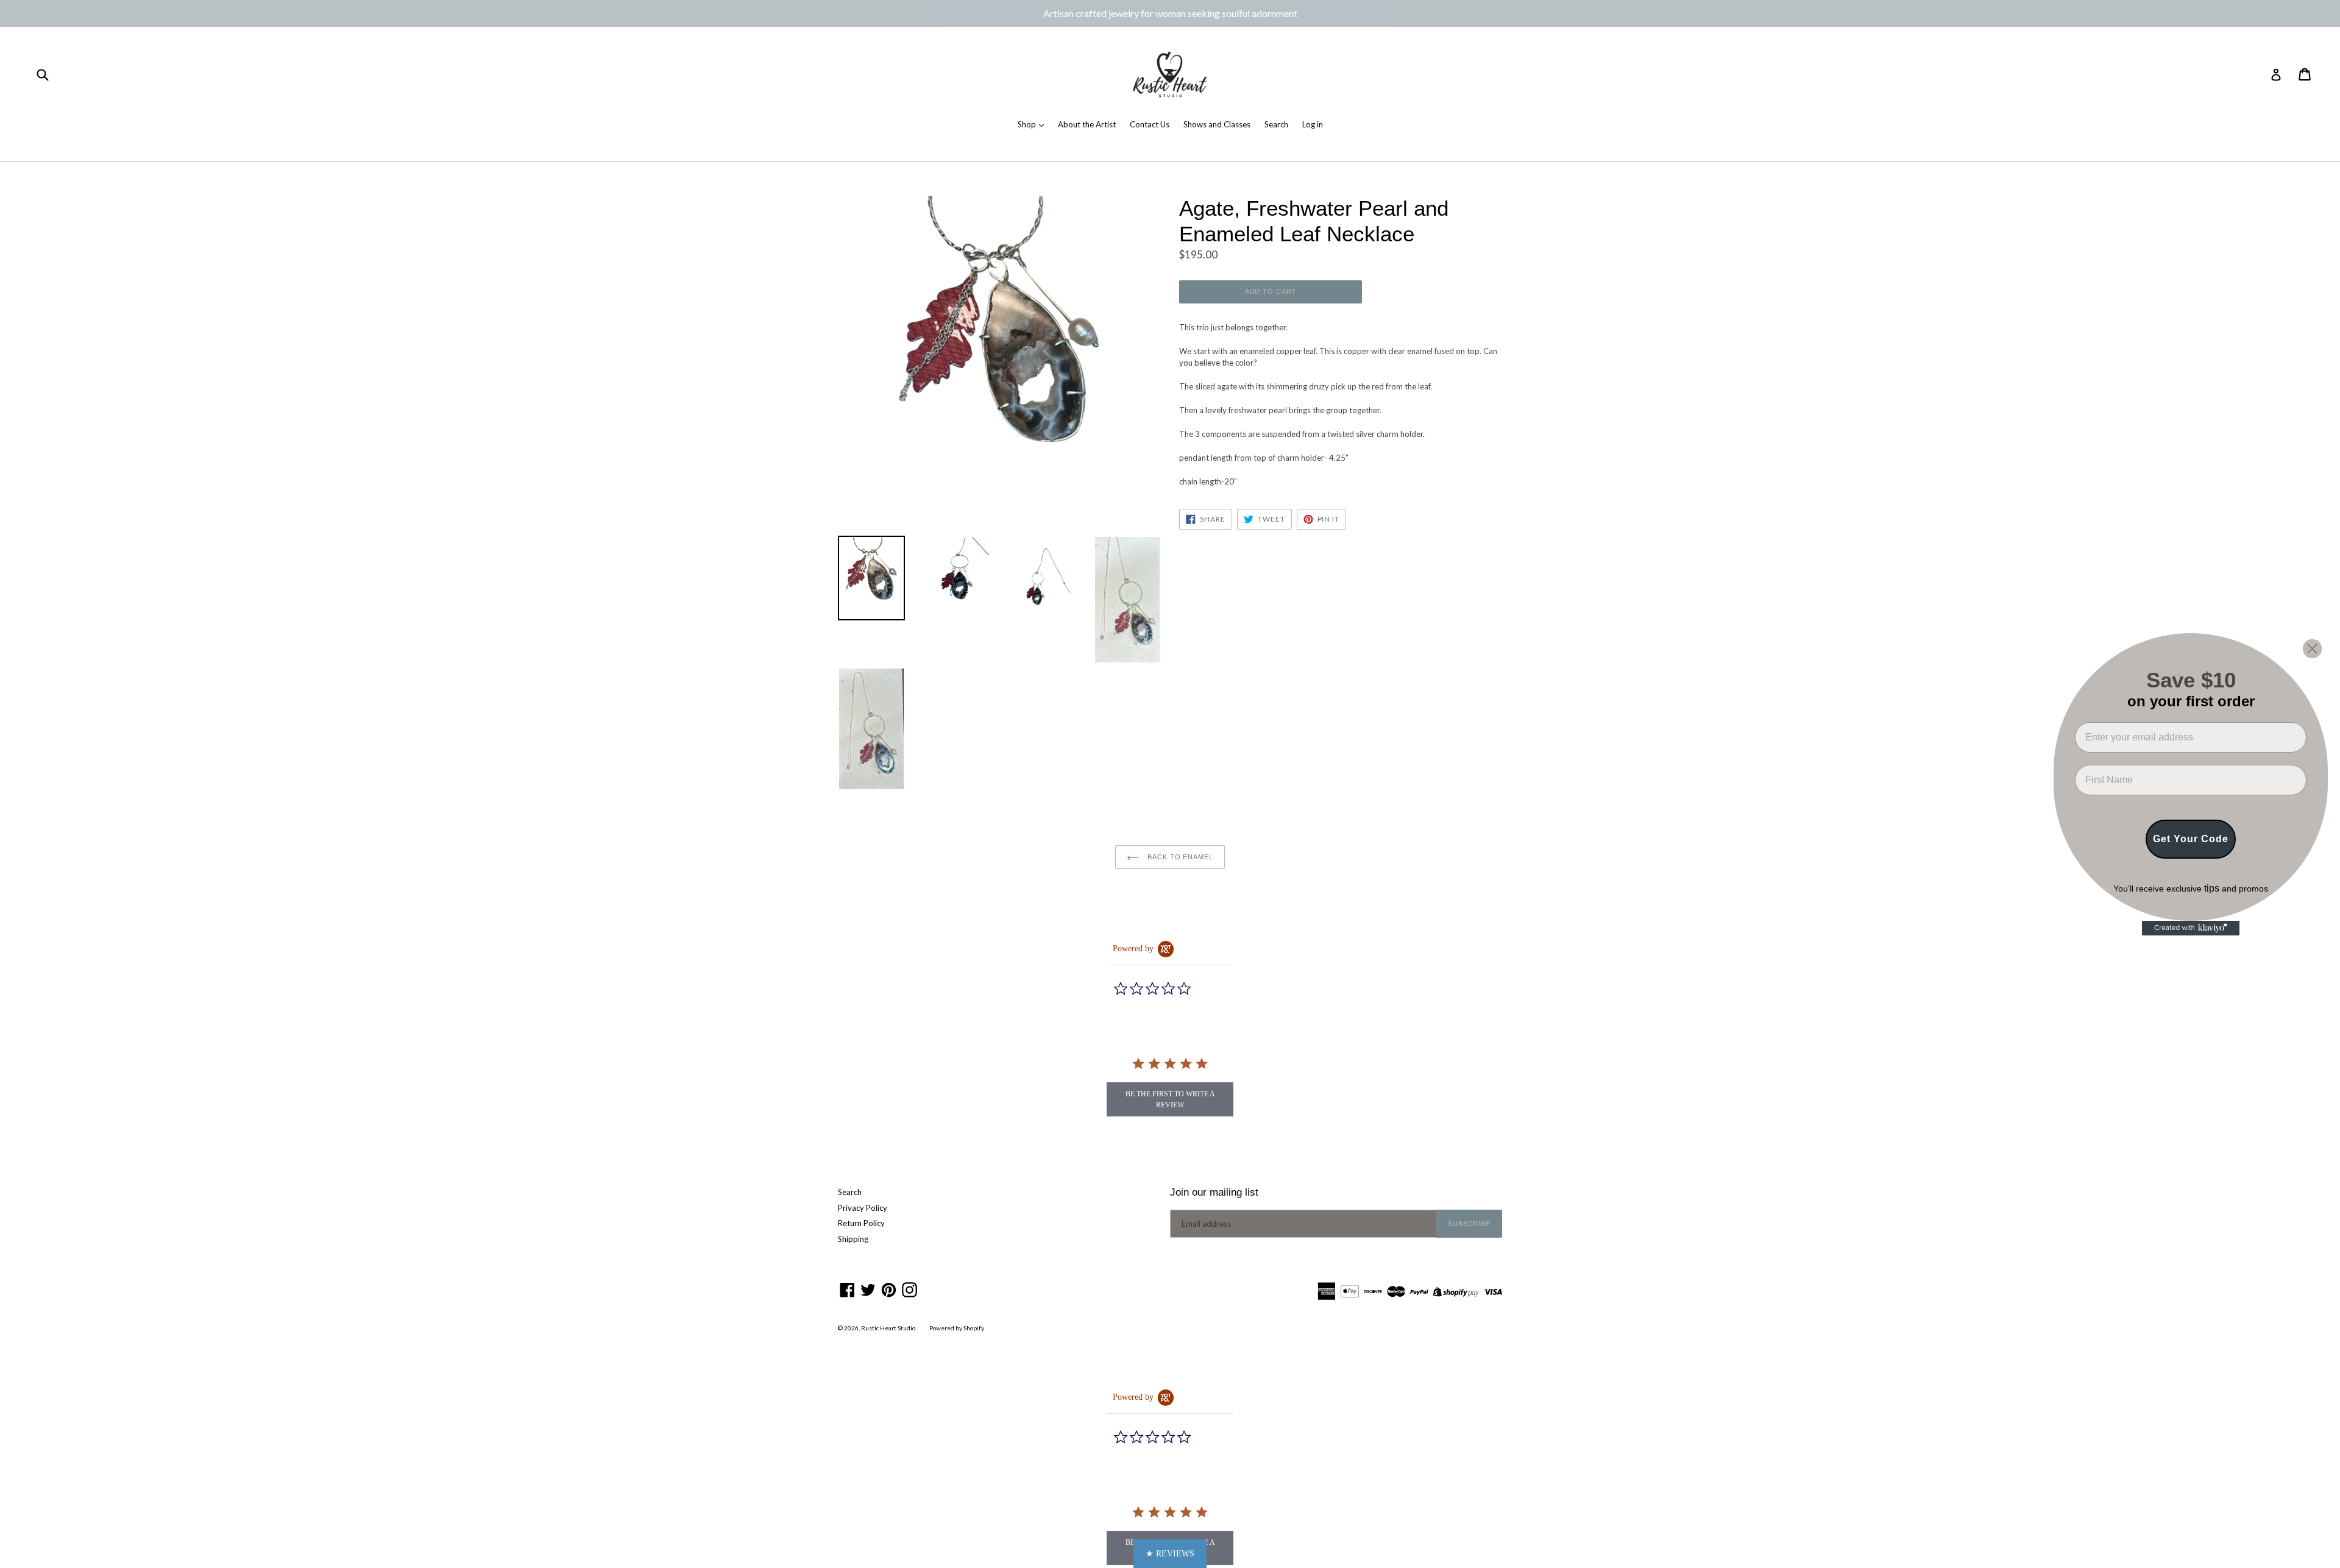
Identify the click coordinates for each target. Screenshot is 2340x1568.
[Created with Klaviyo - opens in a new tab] (2191, 928)
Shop (1028, 124)
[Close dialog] (2312, 649)
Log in (1313, 124)
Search (1276, 124)
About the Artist (1087, 124)
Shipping (853, 1239)
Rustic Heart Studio (888, 1328)
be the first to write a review (1170, 1099)
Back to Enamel (1179, 857)
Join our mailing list (1214, 1192)
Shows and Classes (1217, 124)
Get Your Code (2191, 839)
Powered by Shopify (957, 1328)
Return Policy (861, 1223)
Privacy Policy (863, 1208)
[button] (1170, 1554)
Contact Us (1150, 124)
